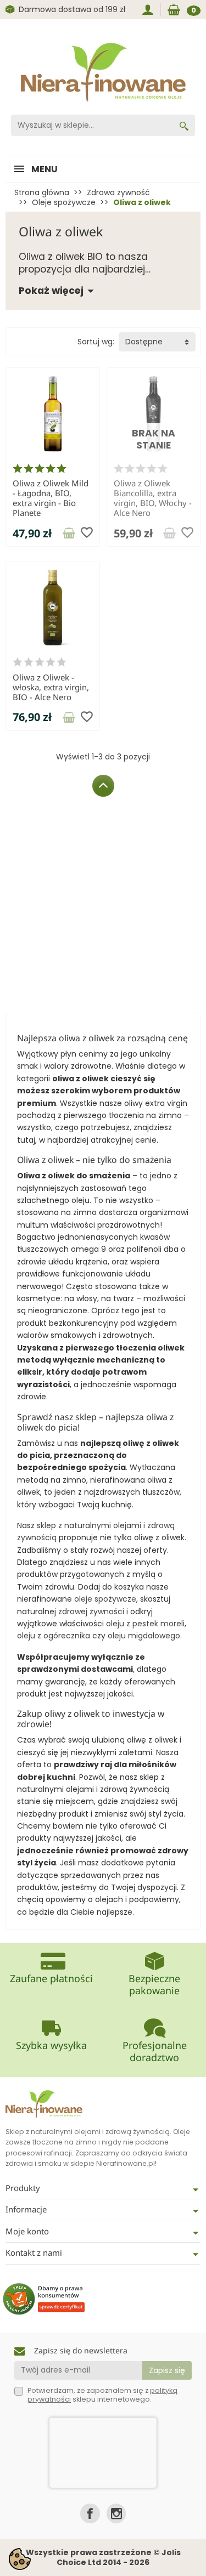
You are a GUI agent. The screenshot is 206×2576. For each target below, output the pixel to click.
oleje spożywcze (105, 1599)
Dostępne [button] (144, 342)
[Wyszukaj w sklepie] (184, 125)
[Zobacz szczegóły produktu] (69, 533)
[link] (90, 2513)
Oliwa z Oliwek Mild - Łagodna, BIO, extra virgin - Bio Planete (51, 498)
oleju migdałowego (144, 1636)
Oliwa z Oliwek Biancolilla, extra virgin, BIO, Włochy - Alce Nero (153, 498)
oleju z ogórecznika (54, 1636)
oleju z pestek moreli (145, 1624)
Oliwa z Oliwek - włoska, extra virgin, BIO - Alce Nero (51, 687)
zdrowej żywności (91, 1612)
